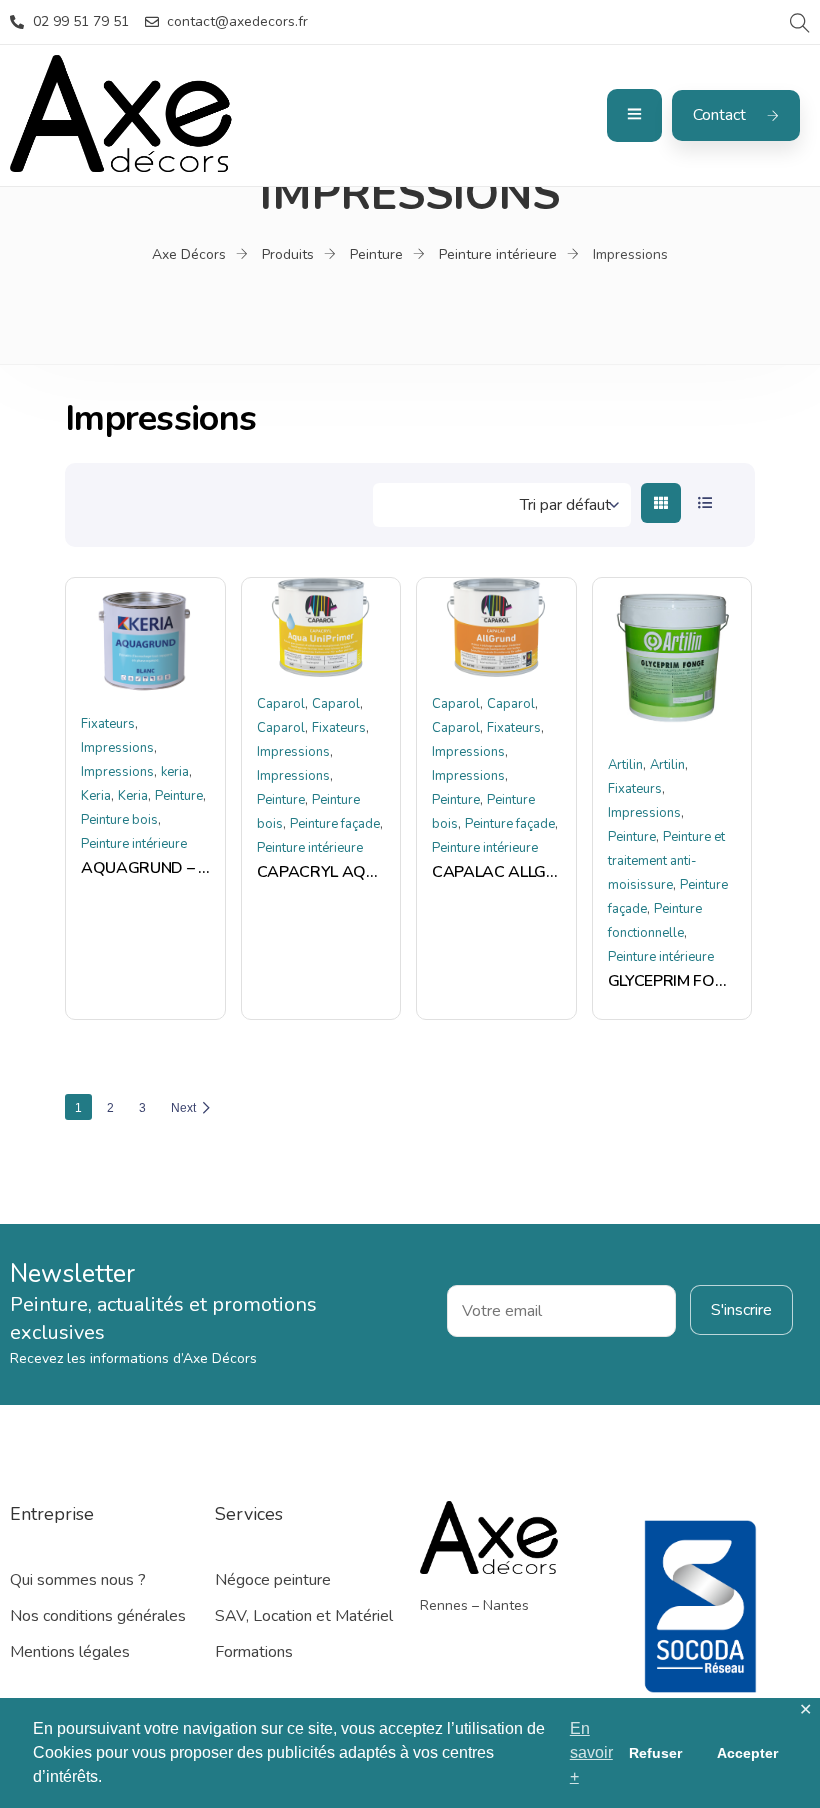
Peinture (179, 796)
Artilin (625, 765)
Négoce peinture (273, 1580)
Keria (96, 796)
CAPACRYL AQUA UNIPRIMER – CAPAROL (321, 872)
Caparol (281, 704)
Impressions (117, 748)
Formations (254, 1652)
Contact (719, 115)
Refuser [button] (655, 1753)
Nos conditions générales (98, 1616)
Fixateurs (108, 724)
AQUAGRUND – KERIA (145, 868)
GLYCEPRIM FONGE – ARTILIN (672, 981)
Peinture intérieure (134, 844)
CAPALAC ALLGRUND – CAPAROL (496, 872)
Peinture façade (335, 824)
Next (183, 1108)
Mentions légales (70, 1652)
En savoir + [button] (591, 1752)
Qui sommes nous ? (78, 1580)
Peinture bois (119, 820)
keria (175, 772)
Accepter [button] (747, 1753)
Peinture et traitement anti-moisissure (666, 861)
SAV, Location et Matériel (304, 1616)
